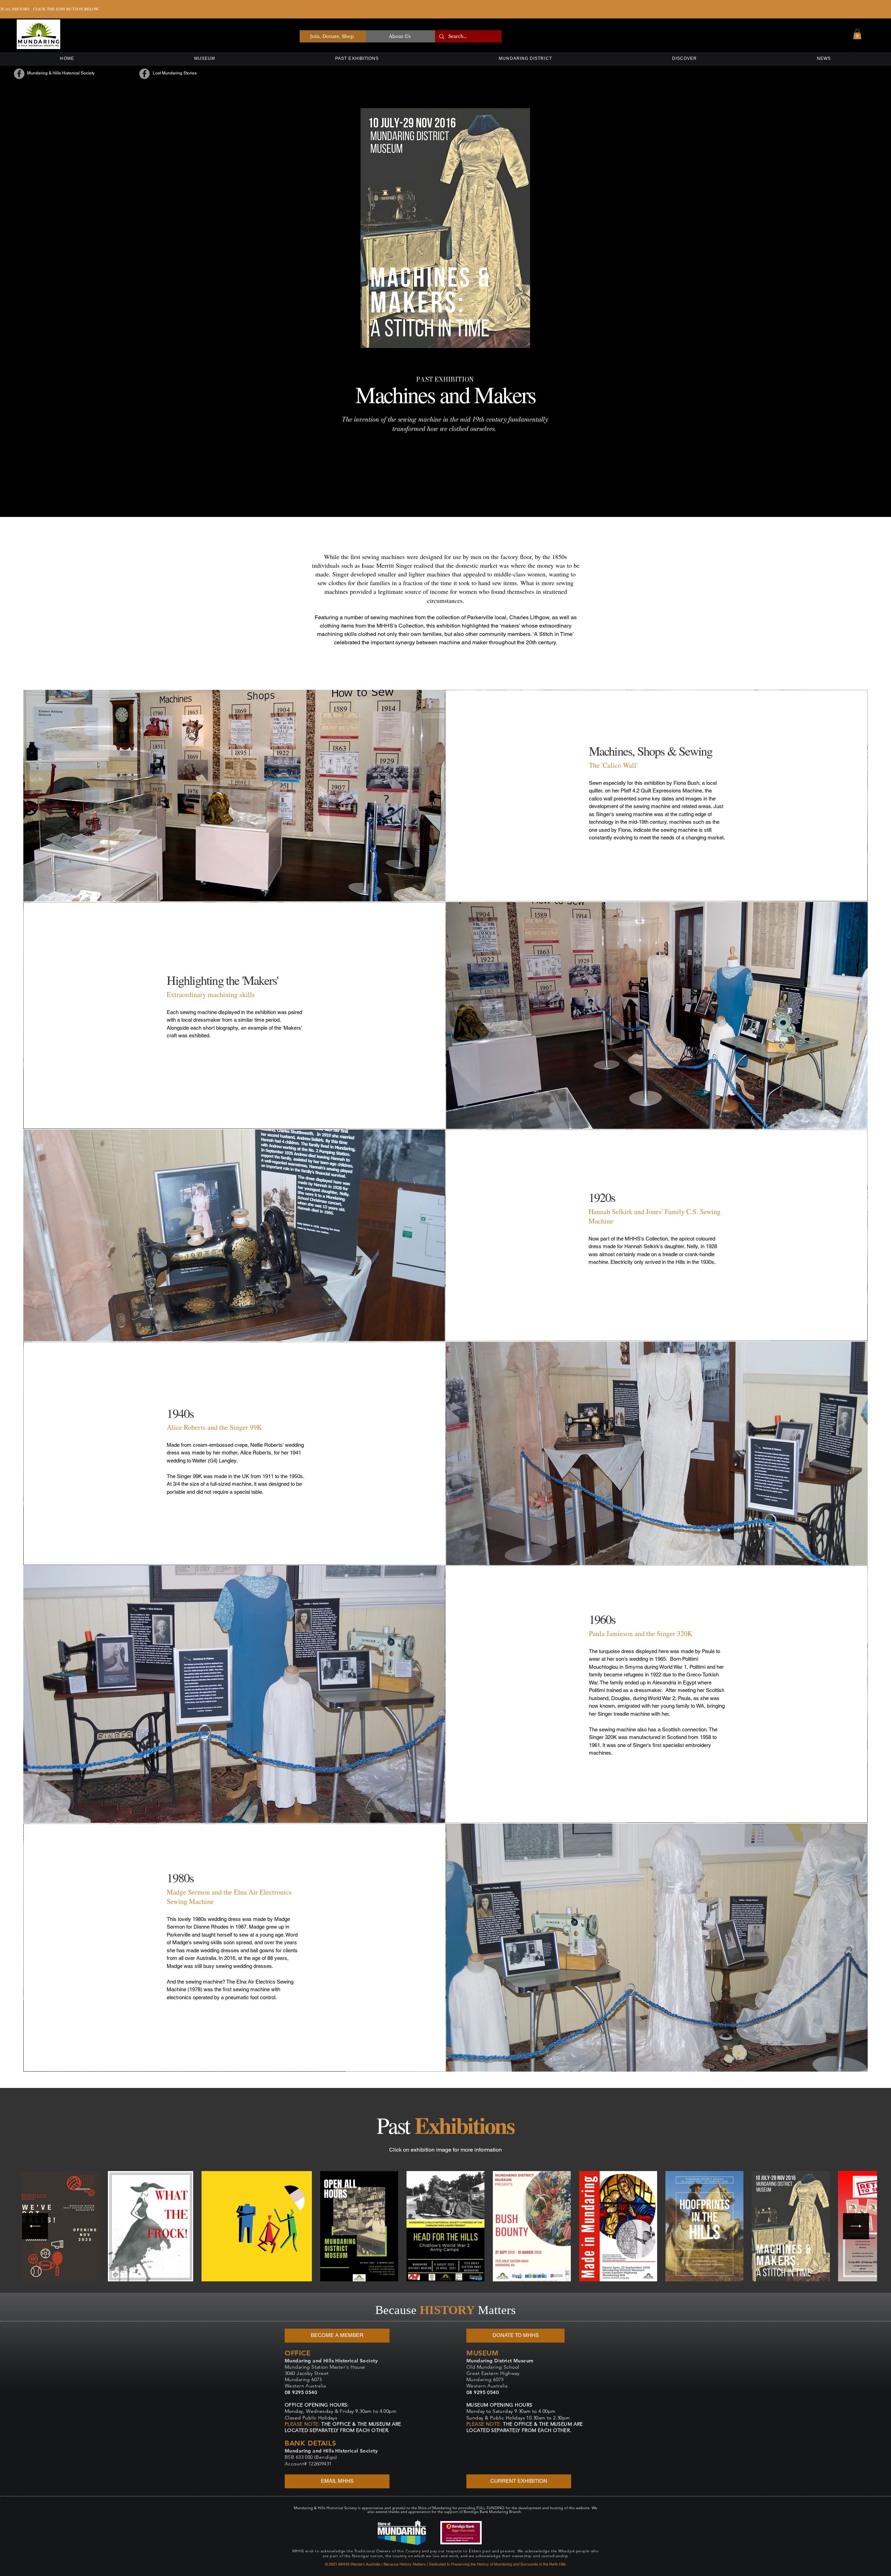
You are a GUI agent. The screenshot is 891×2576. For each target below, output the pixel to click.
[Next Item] (856, 2226)
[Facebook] (19, 74)
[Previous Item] (35, 2226)
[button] (857, 34)
